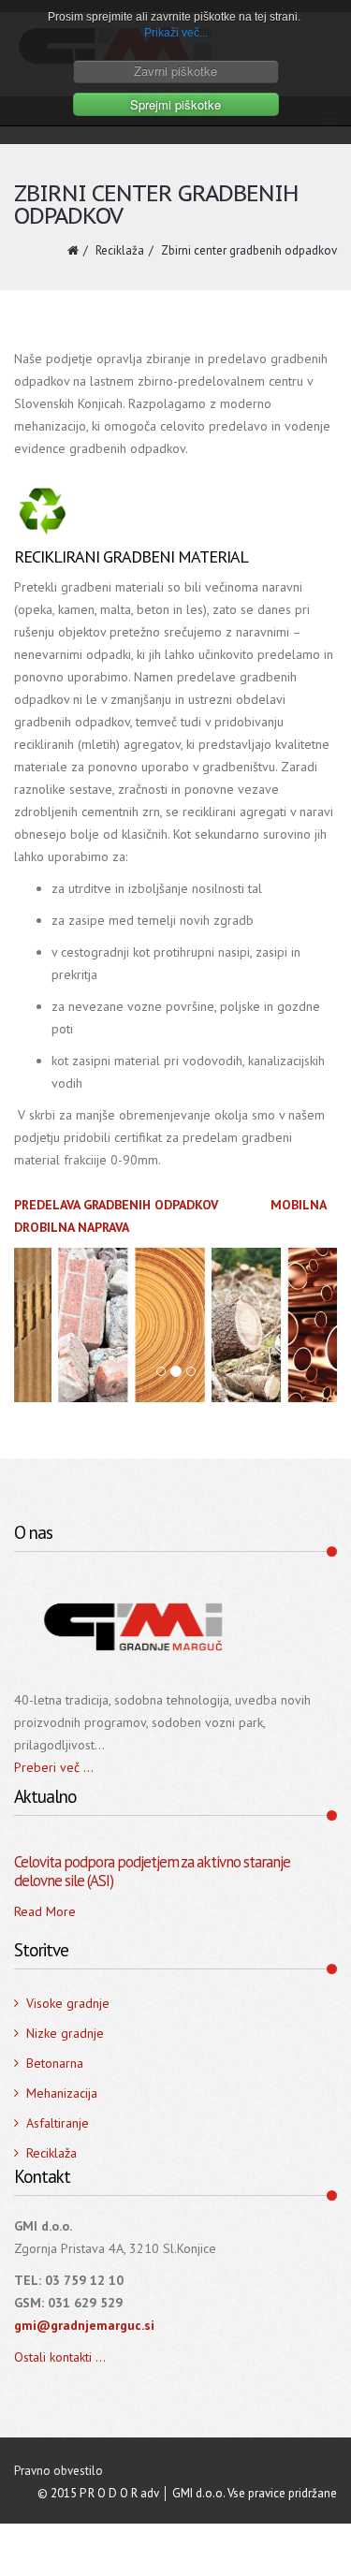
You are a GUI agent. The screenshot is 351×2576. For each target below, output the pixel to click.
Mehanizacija (62, 2093)
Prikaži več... (176, 33)
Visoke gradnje (68, 2003)
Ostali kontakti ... (60, 2357)
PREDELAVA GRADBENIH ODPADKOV (118, 1205)
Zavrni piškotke (175, 71)
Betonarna (55, 2063)
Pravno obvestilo (58, 2471)
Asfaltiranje (58, 2123)
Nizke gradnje (65, 2033)
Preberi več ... (54, 1767)
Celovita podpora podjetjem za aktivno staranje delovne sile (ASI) (152, 1871)
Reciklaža (120, 250)
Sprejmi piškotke (175, 104)
